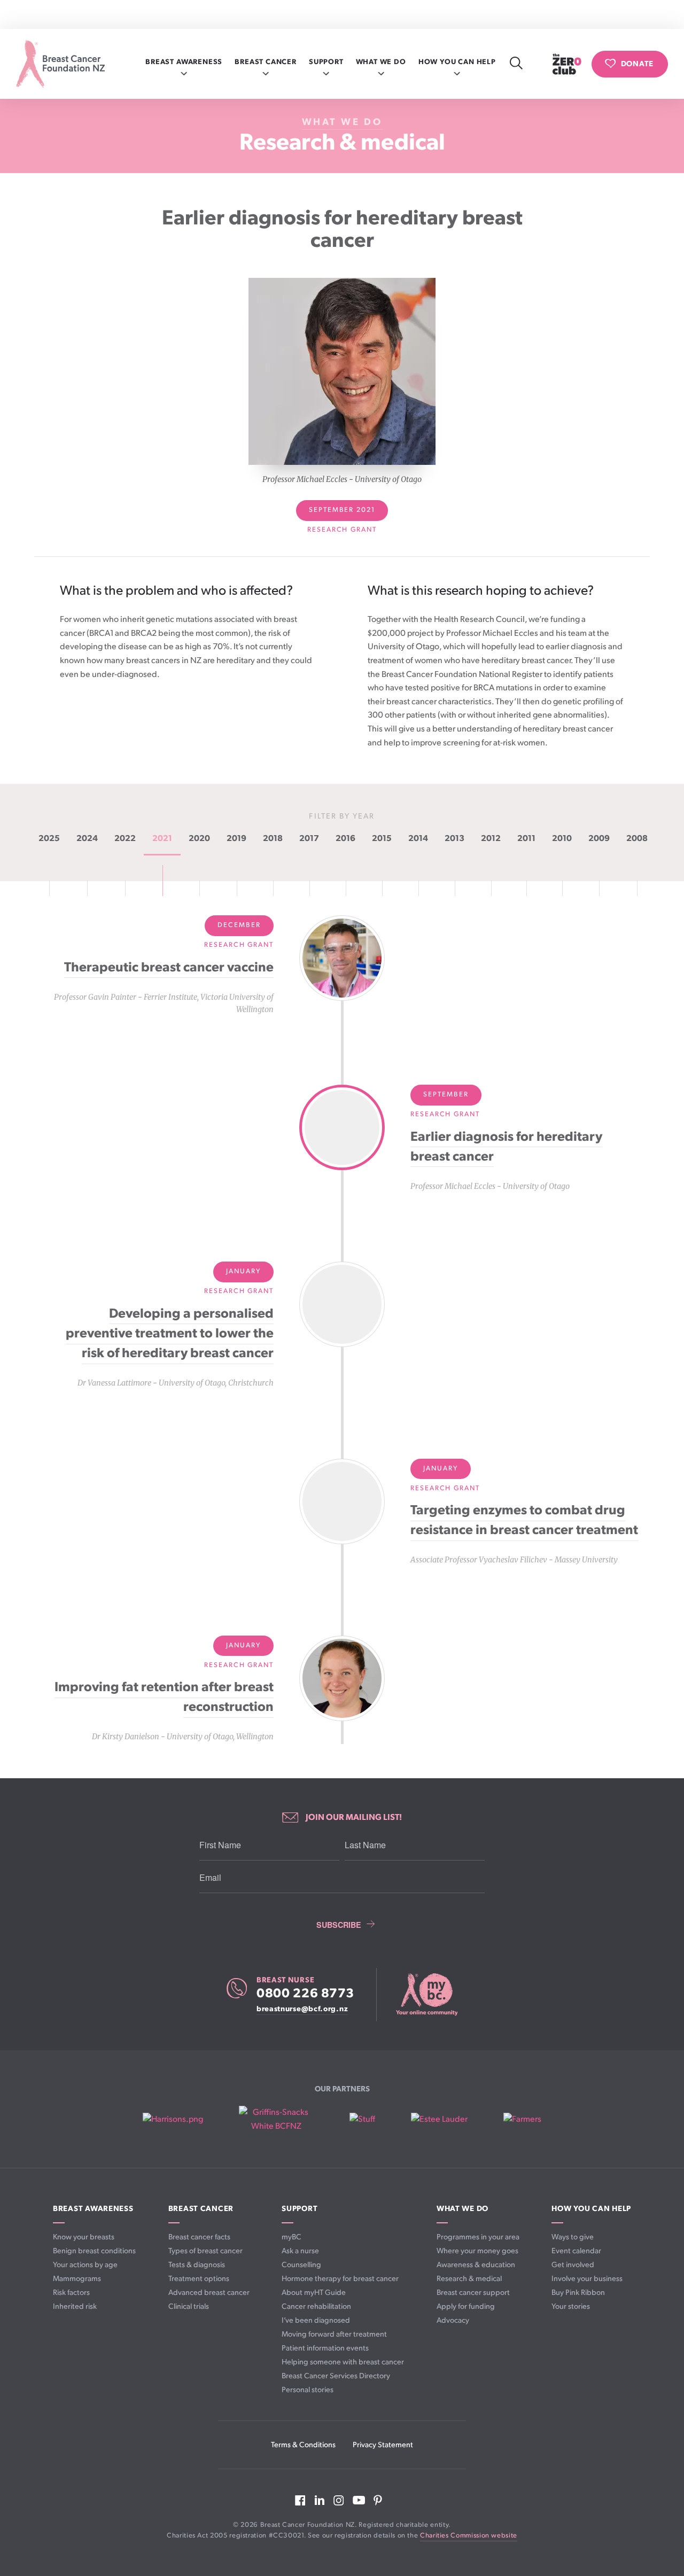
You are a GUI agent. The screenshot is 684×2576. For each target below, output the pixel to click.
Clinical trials (189, 2306)
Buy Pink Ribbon (578, 2293)
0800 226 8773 (305, 1994)
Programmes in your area (478, 2237)
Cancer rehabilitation (316, 2306)
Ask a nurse (300, 2251)
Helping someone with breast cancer (343, 2362)
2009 (599, 839)
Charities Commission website (469, 2536)
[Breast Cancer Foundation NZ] (60, 64)
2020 (199, 839)
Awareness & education (476, 2265)
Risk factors (71, 2293)
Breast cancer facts (199, 2237)
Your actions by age (85, 2265)
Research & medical (342, 143)
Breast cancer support (473, 2293)
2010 (562, 839)
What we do (381, 62)
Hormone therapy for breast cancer (340, 2279)
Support (326, 62)
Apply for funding (466, 2306)
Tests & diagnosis (197, 2265)
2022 (125, 839)
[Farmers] (522, 2120)
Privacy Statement (383, 2445)
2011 (526, 839)
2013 (454, 839)
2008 (637, 839)
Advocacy (453, 2320)
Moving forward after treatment (334, 2334)
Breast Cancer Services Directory (336, 2376)
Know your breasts (84, 2237)
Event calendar (576, 2251)
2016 (345, 839)
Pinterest (378, 2500)
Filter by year (342, 816)
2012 (491, 839)
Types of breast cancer (205, 2251)
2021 (162, 839)
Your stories (571, 2306)
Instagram (339, 2500)
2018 (273, 839)
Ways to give (573, 2237)
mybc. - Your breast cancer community (426, 1995)
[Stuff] (362, 2120)
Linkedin (320, 2500)
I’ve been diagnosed (316, 2320)
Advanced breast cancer (209, 2293)
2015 (382, 839)
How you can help (457, 62)
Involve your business (587, 2279)
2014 (418, 839)
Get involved (573, 2265)
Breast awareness (184, 62)
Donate (637, 63)
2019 (236, 839)
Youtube (359, 2500)
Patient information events (325, 2348)
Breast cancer (266, 62)
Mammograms (77, 2279)
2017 (309, 839)
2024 (87, 839)
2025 (49, 839)
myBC (292, 2237)
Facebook (300, 2500)
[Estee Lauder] (439, 2120)
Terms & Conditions (303, 2445)
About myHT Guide (314, 2293)
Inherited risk (75, 2306)
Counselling (301, 2265)
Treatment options (199, 2279)
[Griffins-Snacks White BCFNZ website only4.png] (276, 2119)
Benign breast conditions (94, 2251)
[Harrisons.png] (173, 2120)
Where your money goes (477, 2251)
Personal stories (308, 2390)
